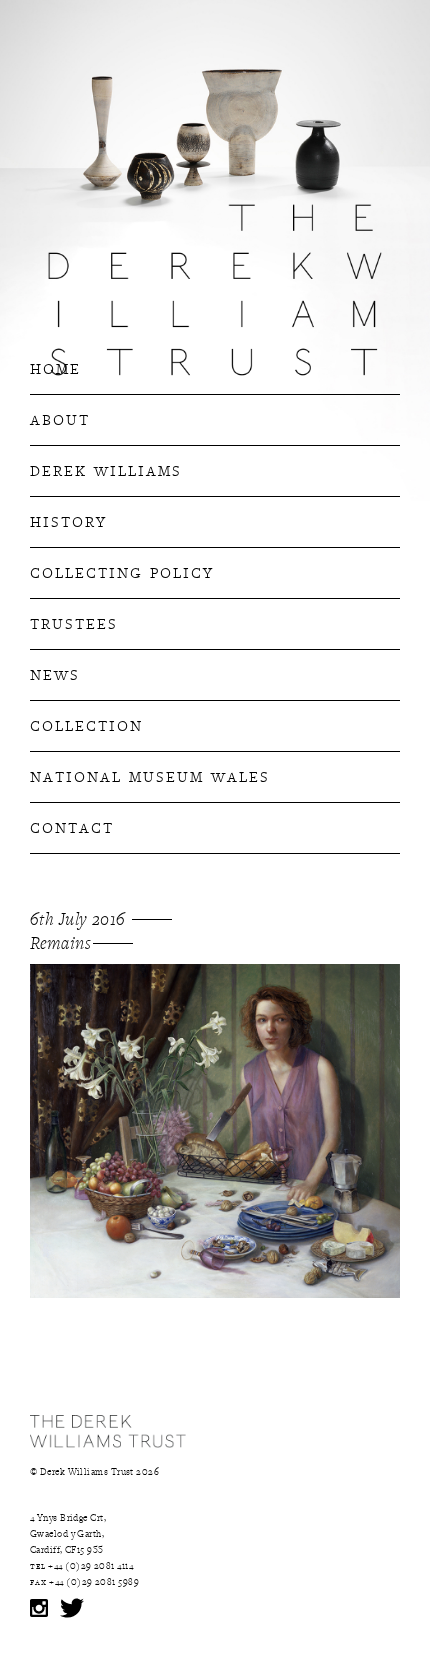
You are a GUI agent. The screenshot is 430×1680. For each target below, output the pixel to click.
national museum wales (150, 775)
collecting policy (122, 571)
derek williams (106, 469)
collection (86, 724)
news (55, 673)
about (60, 418)
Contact (72, 826)
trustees (74, 622)
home (55, 367)
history (68, 520)
